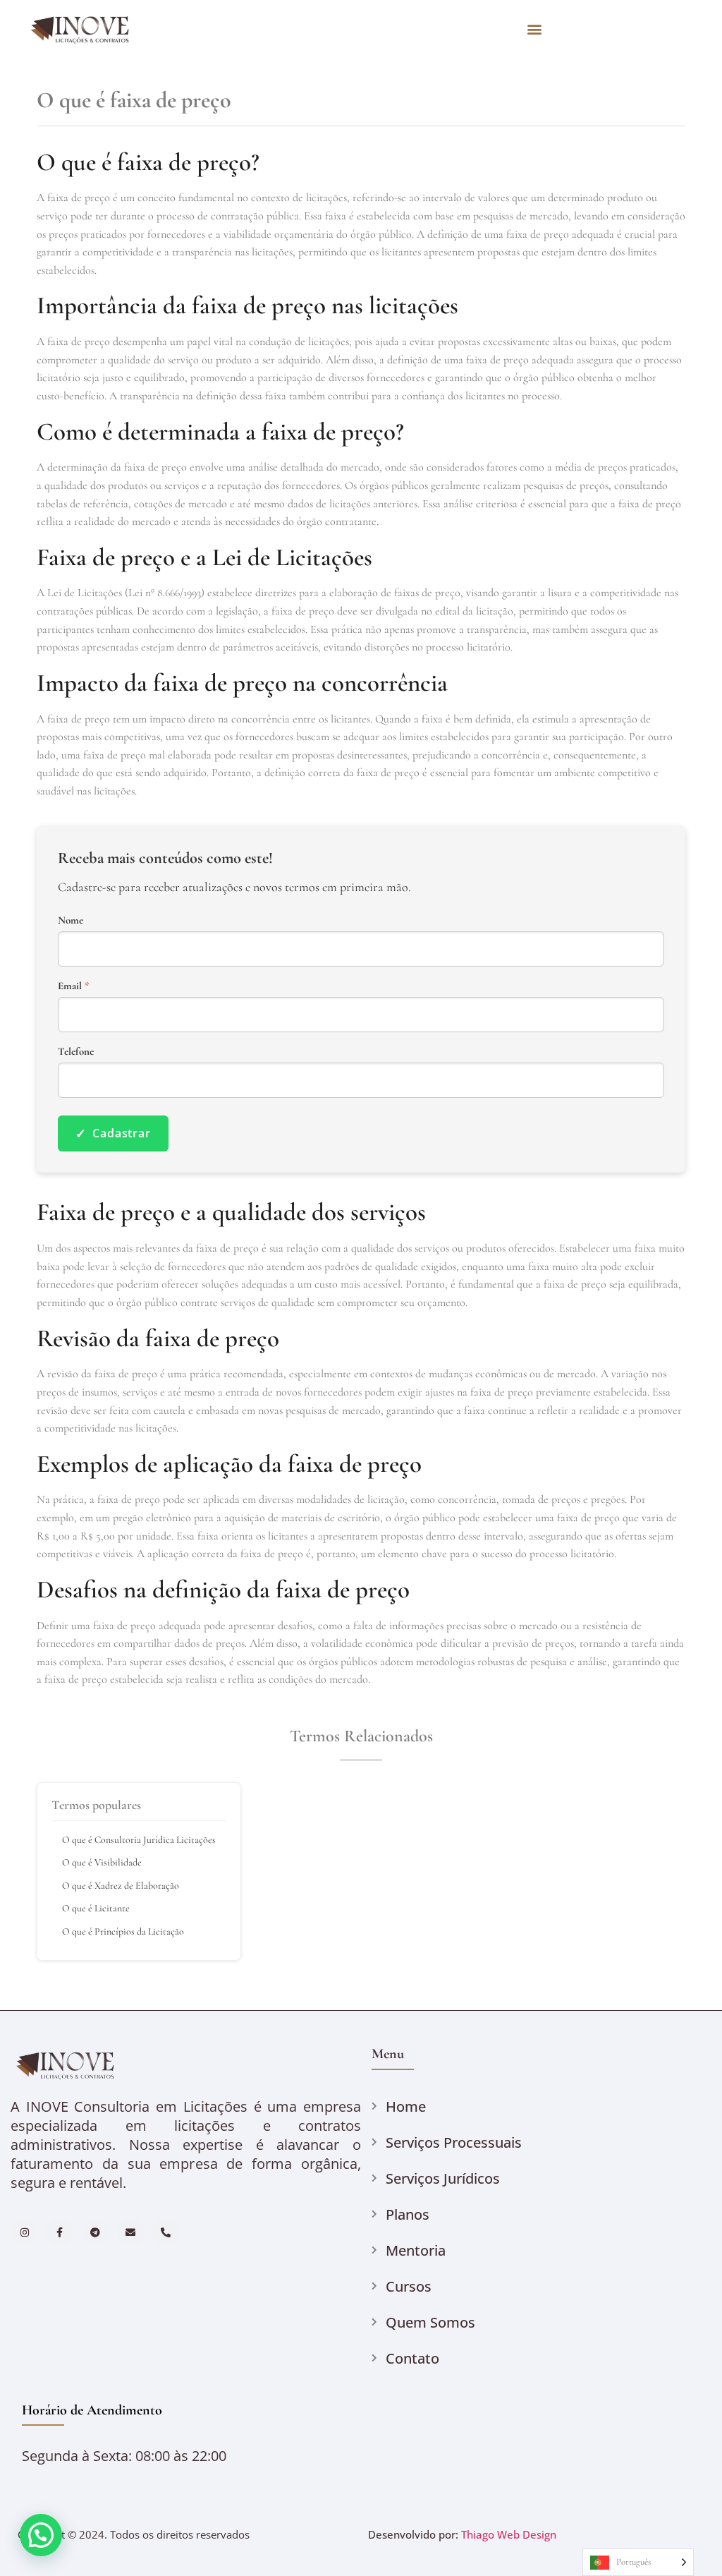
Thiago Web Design (509, 2534)
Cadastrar (113, 1133)
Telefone (76, 1052)
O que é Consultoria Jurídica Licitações (139, 1840)
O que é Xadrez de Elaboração (121, 1886)
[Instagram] (24, 2232)
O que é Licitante (96, 1908)
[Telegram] (95, 2232)
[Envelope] (131, 2232)
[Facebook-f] (60, 2232)
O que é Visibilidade (102, 1862)
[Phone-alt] (166, 2232)
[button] (534, 29)
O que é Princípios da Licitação (123, 1931)
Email (74, 986)
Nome (71, 920)
